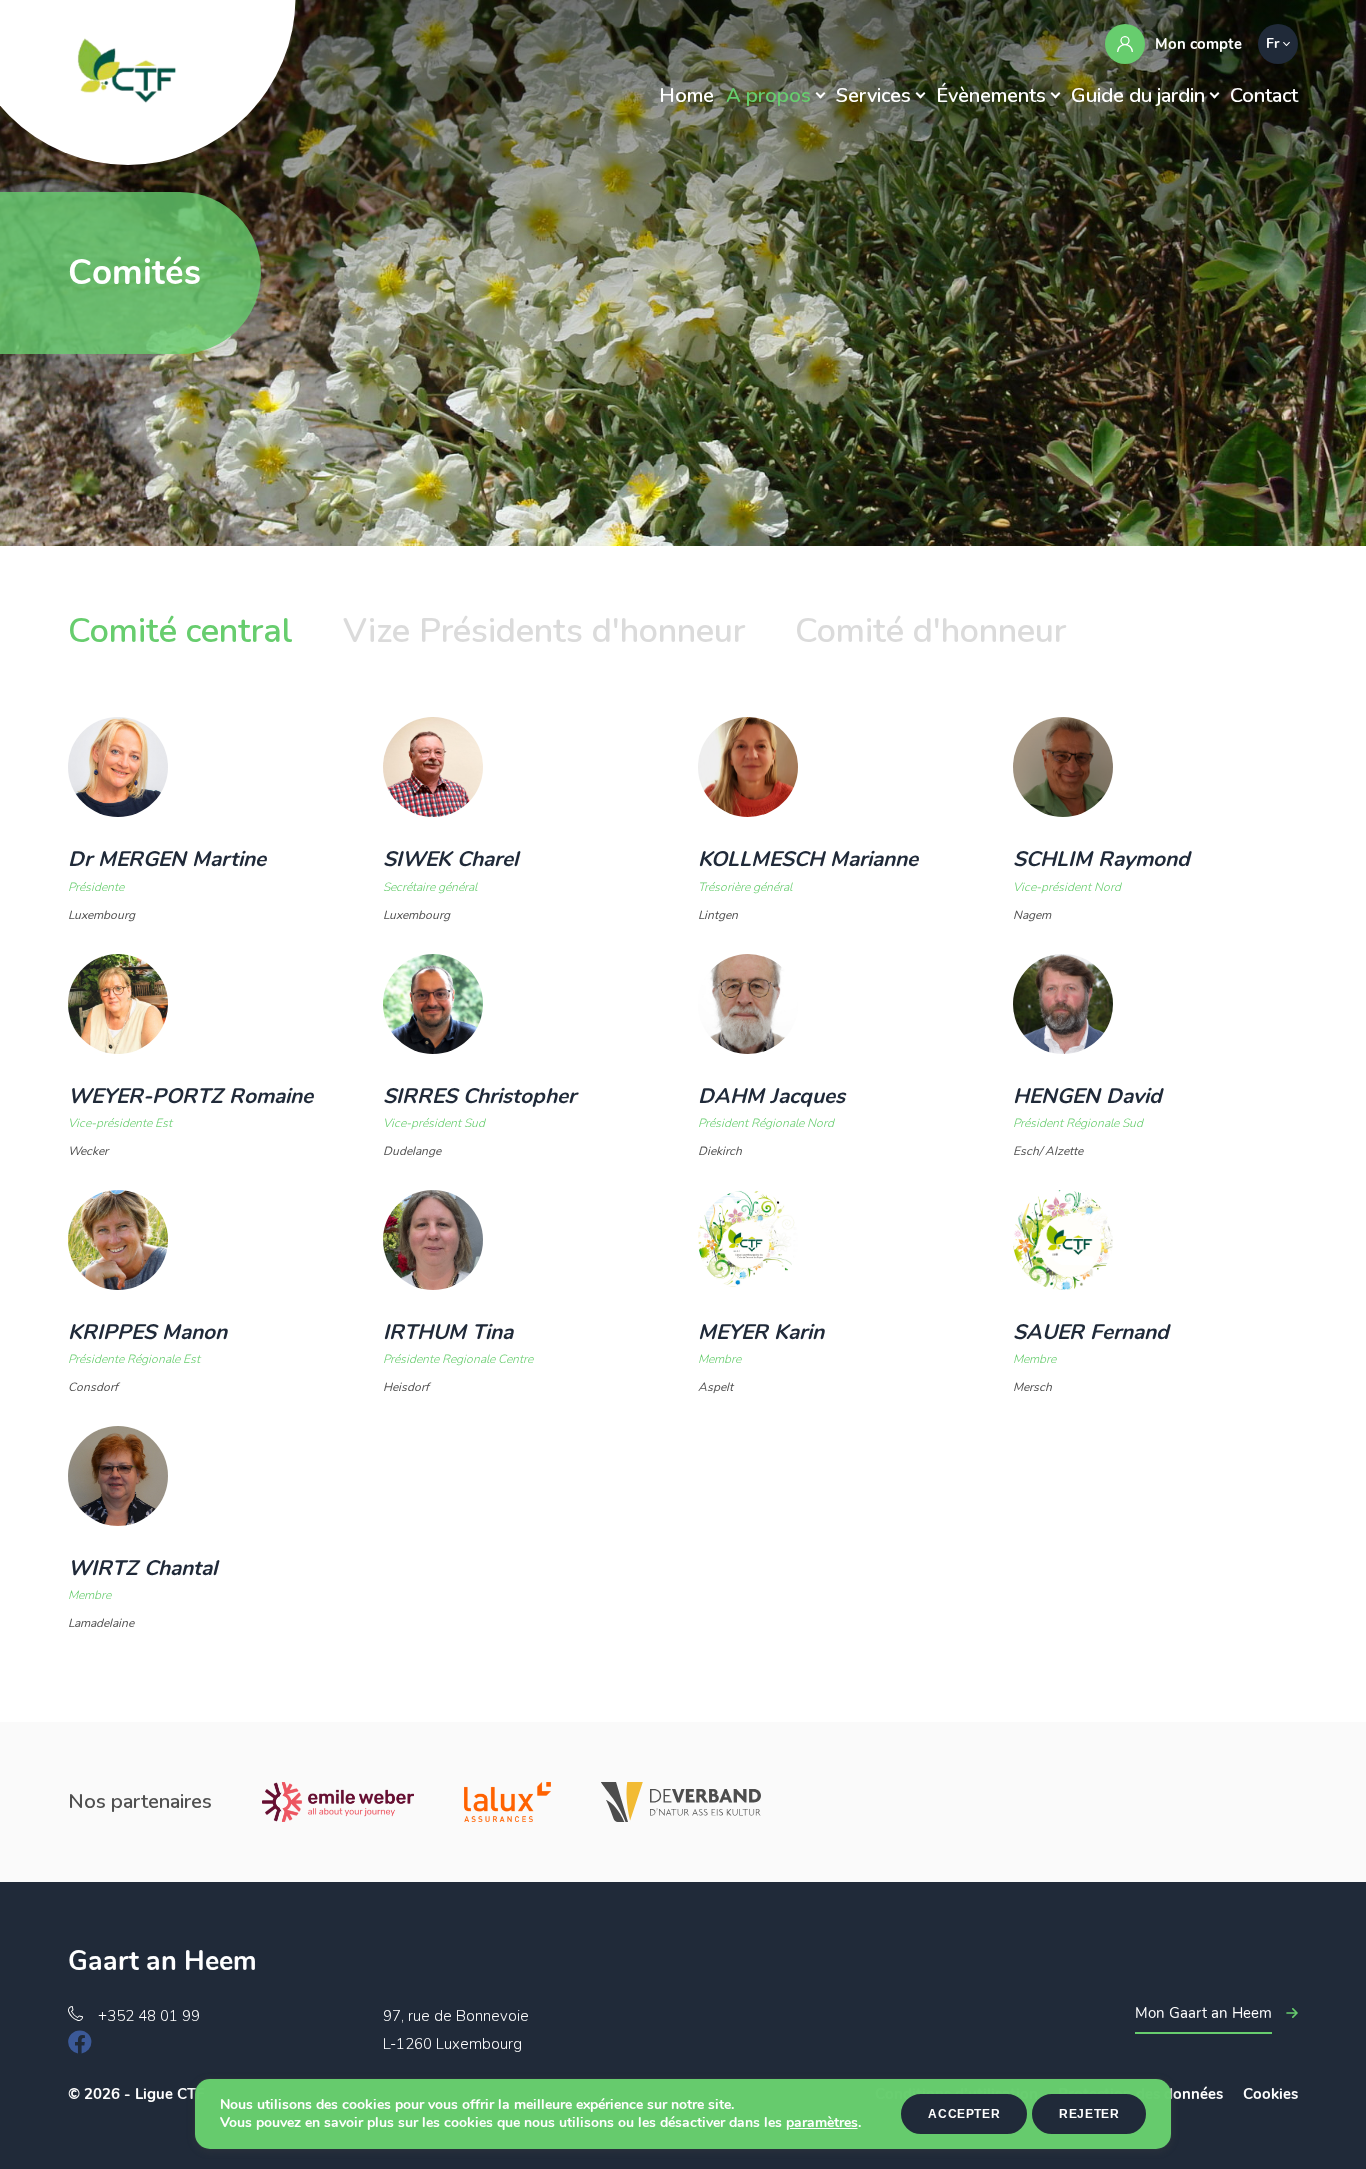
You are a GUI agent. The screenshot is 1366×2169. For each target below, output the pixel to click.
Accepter (964, 2114)
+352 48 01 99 (149, 2016)
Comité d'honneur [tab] (930, 631)
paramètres (822, 2123)
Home (686, 95)
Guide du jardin (1138, 95)
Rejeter (1089, 2114)
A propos (768, 95)
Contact (1264, 95)
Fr (1272, 43)
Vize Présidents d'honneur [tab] (544, 631)
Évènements (991, 95)
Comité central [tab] (180, 631)
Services (873, 95)
